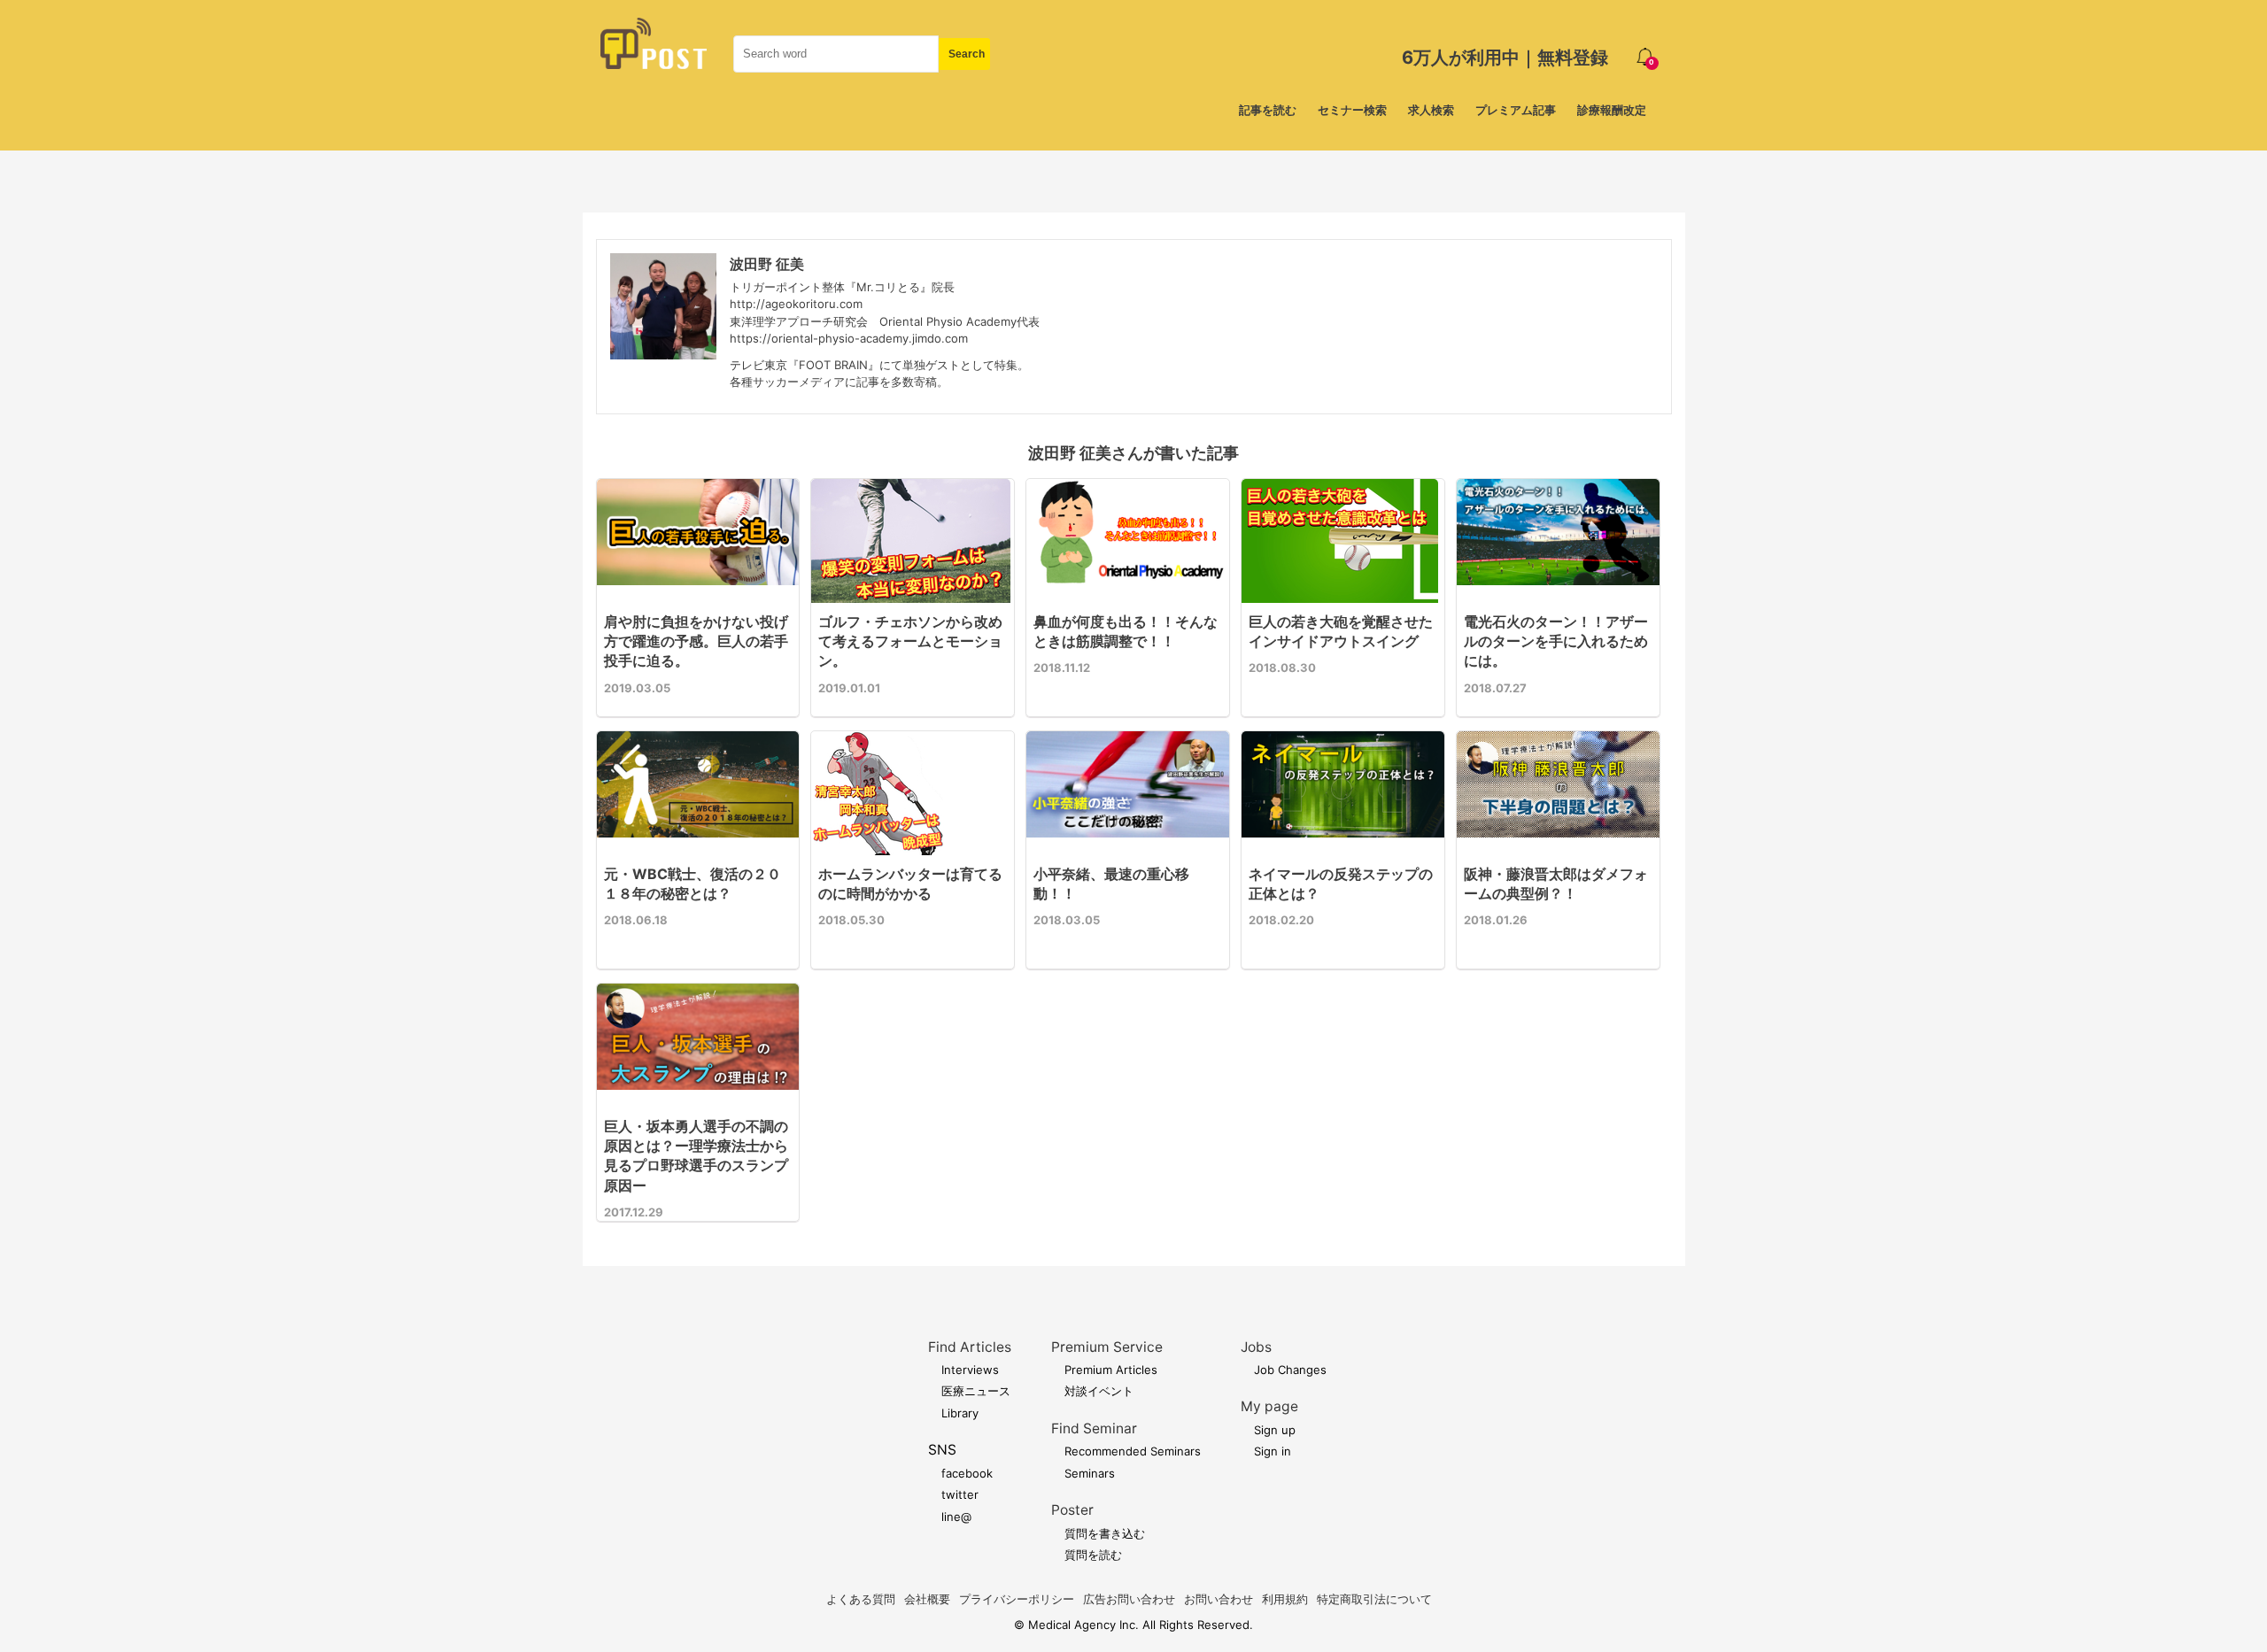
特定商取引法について (1374, 1599)
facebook (967, 1473)
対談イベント (1099, 1391)
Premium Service (1107, 1347)
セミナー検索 (1352, 110)
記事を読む (1268, 110)
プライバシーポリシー (1017, 1599)
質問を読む (1093, 1555)
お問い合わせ (1219, 1599)
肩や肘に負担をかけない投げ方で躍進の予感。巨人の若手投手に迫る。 (696, 641)
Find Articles (970, 1347)
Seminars (1090, 1473)
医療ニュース (976, 1391)
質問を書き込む (1105, 1533)
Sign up (1275, 1430)
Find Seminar (1094, 1428)
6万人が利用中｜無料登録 (1505, 58)
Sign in (1273, 1451)
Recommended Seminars (1133, 1451)
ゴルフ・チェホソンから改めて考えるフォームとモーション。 (910, 641)
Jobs (1256, 1347)
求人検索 (1431, 110)
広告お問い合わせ (1129, 1599)
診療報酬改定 (1612, 110)
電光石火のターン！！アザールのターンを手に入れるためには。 (1556, 641)
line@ (956, 1517)
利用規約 (1285, 1599)
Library (960, 1413)
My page (1269, 1406)
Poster (1072, 1510)
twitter (960, 1494)
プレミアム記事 (1516, 110)
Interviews (970, 1370)
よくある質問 (861, 1599)
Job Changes (1290, 1370)
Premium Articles (1111, 1370)
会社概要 (927, 1599)
